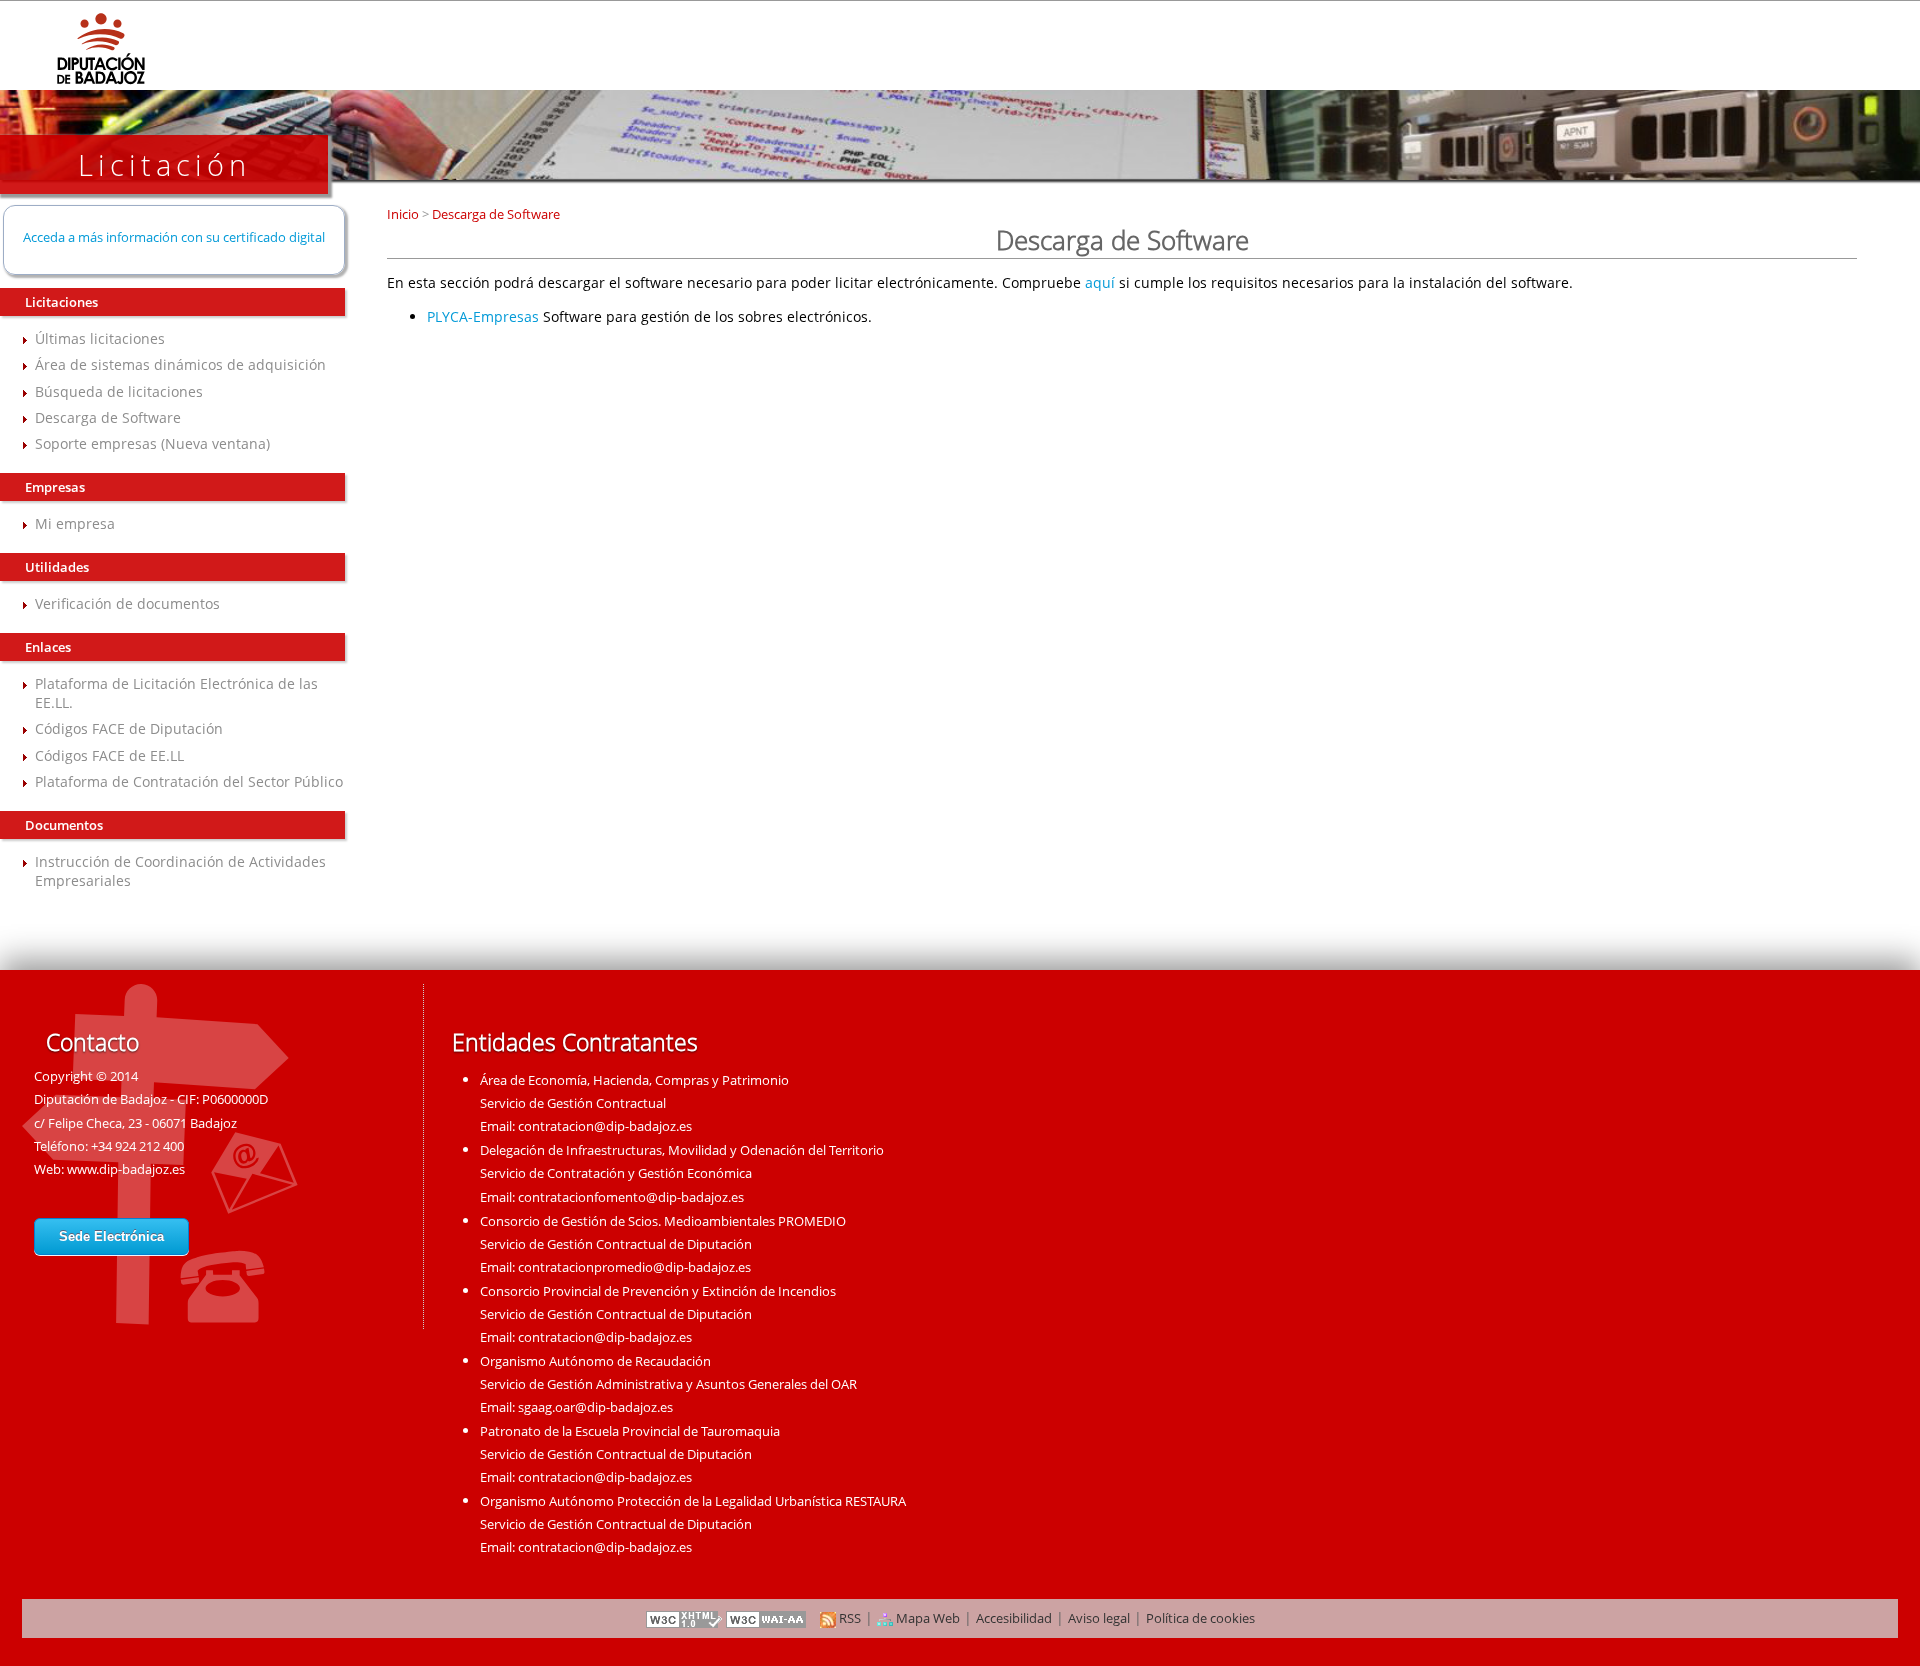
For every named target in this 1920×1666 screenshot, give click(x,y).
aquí (1100, 282)
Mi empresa (75, 523)
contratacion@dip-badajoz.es (605, 1126)
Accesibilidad (1014, 1618)
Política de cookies (1200, 1618)
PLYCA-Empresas (483, 316)
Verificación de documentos (127, 603)
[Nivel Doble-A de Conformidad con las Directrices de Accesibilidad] (767, 1618)
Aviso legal (1099, 1618)
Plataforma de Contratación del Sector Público (189, 781)
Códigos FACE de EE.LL (109, 755)
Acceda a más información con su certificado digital (174, 237)
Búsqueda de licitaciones (119, 391)
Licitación (164, 164)
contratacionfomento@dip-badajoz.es (631, 1197)
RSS (848, 1618)
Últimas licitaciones (100, 338)
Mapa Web (926, 1618)
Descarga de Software (108, 417)
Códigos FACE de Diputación (129, 728)
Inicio (404, 214)
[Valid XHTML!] (684, 1618)
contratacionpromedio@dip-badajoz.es (634, 1267)
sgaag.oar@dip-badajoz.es (595, 1407)
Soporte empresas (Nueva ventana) (152, 443)
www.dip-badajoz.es (126, 1169)
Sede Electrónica (111, 1236)
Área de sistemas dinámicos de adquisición (180, 364)
